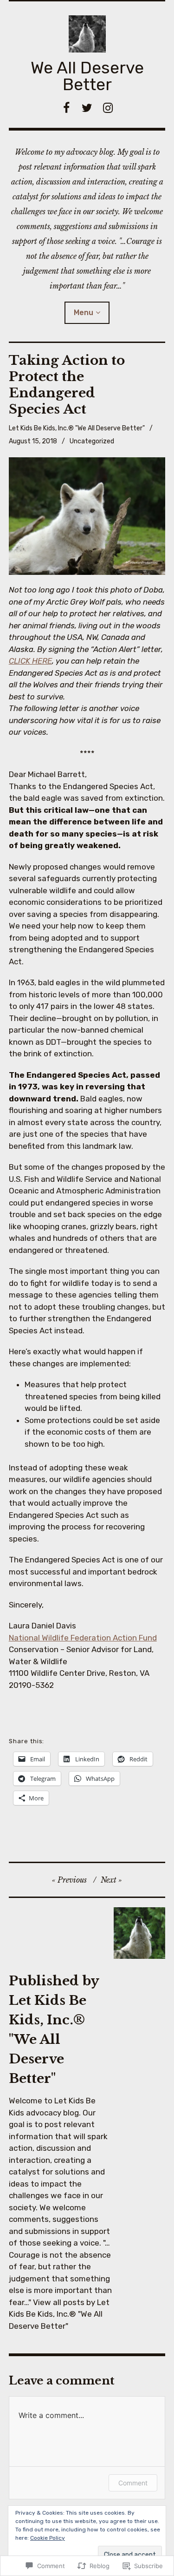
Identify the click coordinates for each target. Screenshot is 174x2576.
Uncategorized (92, 441)
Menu (84, 313)
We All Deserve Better (87, 76)
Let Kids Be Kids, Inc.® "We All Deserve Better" (77, 428)
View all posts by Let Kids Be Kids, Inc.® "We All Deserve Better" (59, 2314)
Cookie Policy (48, 2538)
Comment (133, 2483)
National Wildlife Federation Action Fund (83, 1638)
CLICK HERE (30, 661)
